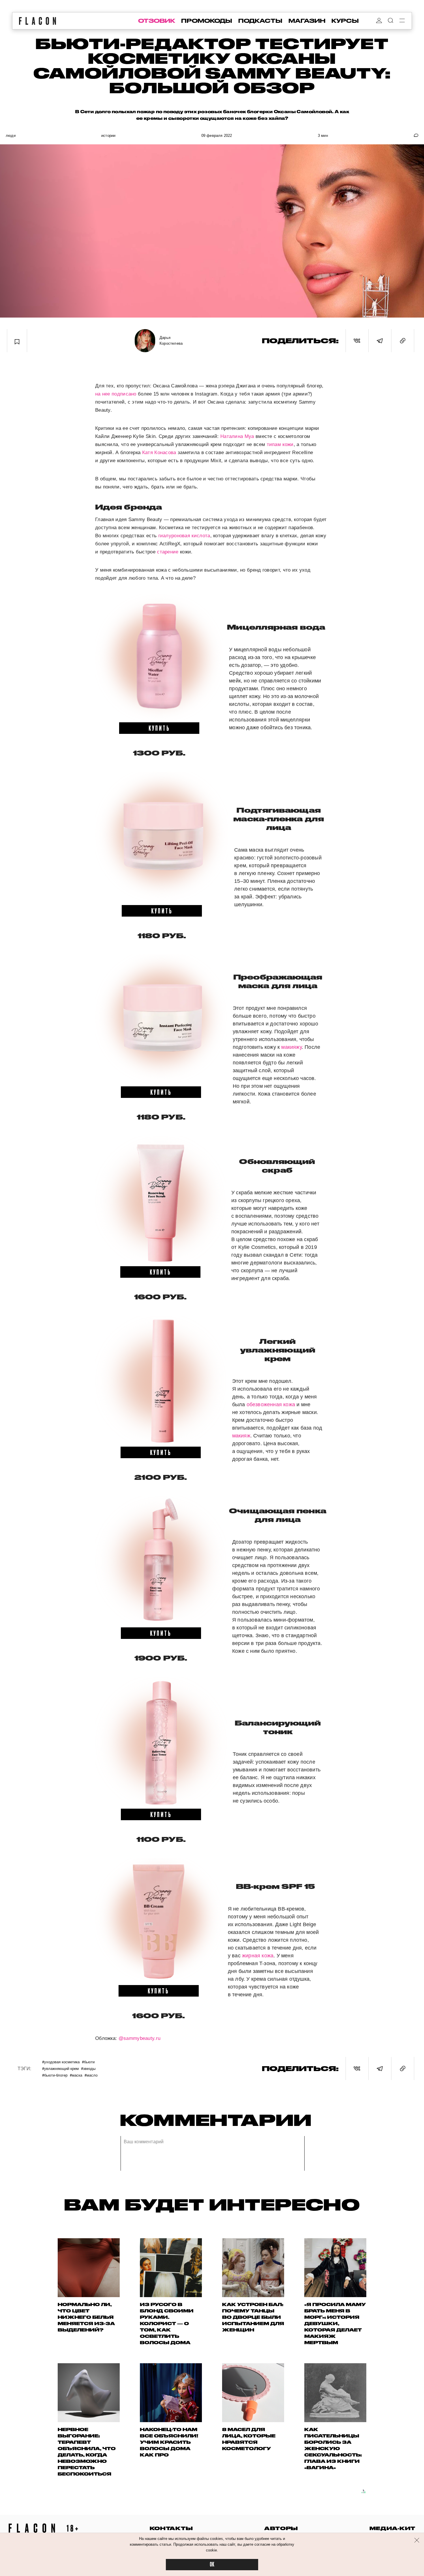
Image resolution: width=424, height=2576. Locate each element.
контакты (171, 2528)
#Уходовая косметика (61, 2062)
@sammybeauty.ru (140, 2038)
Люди (11, 136)
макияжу (291, 1047)
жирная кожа (258, 1956)
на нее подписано (116, 394)
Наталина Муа (237, 436)
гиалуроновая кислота (184, 536)
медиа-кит (392, 2528)
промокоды (207, 21)
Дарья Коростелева (171, 341)
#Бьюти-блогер (55, 2075)
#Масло (91, 2075)
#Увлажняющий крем (60, 2068)
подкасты (260, 21)
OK (212, 2565)
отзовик (157, 21)
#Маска (76, 2075)
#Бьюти (88, 2062)
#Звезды (88, 2068)
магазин (307, 21)
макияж (241, 1436)
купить (159, 728)
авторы (281, 2528)
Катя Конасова (159, 453)
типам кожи (280, 444)
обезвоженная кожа (271, 1404)
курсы (345, 21)
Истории (108, 136)
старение (168, 552)
